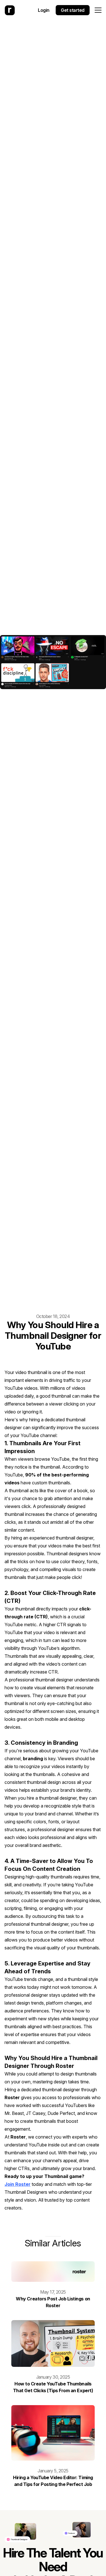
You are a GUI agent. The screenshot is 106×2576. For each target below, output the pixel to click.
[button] (98, 10)
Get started (73, 10)
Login (44, 10)
